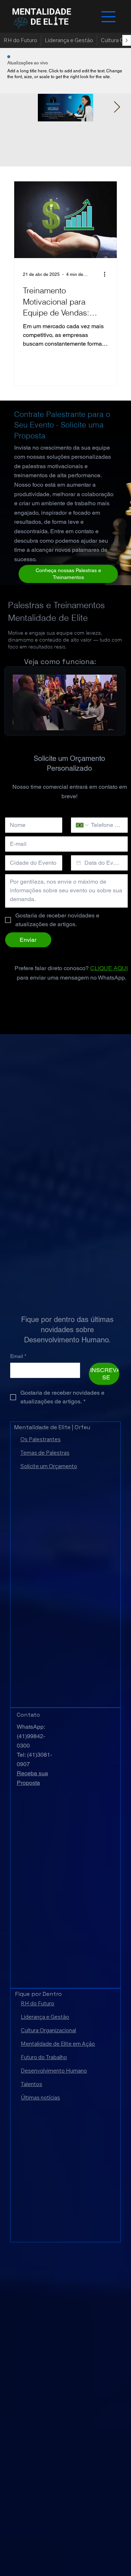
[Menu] (108, 17)
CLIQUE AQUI (109, 968)
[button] (104, 722)
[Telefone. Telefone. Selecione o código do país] (83, 825)
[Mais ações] (107, 274)
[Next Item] (117, 108)
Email (18, 1356)
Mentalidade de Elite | (44, 1427)
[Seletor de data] (79, 863)
